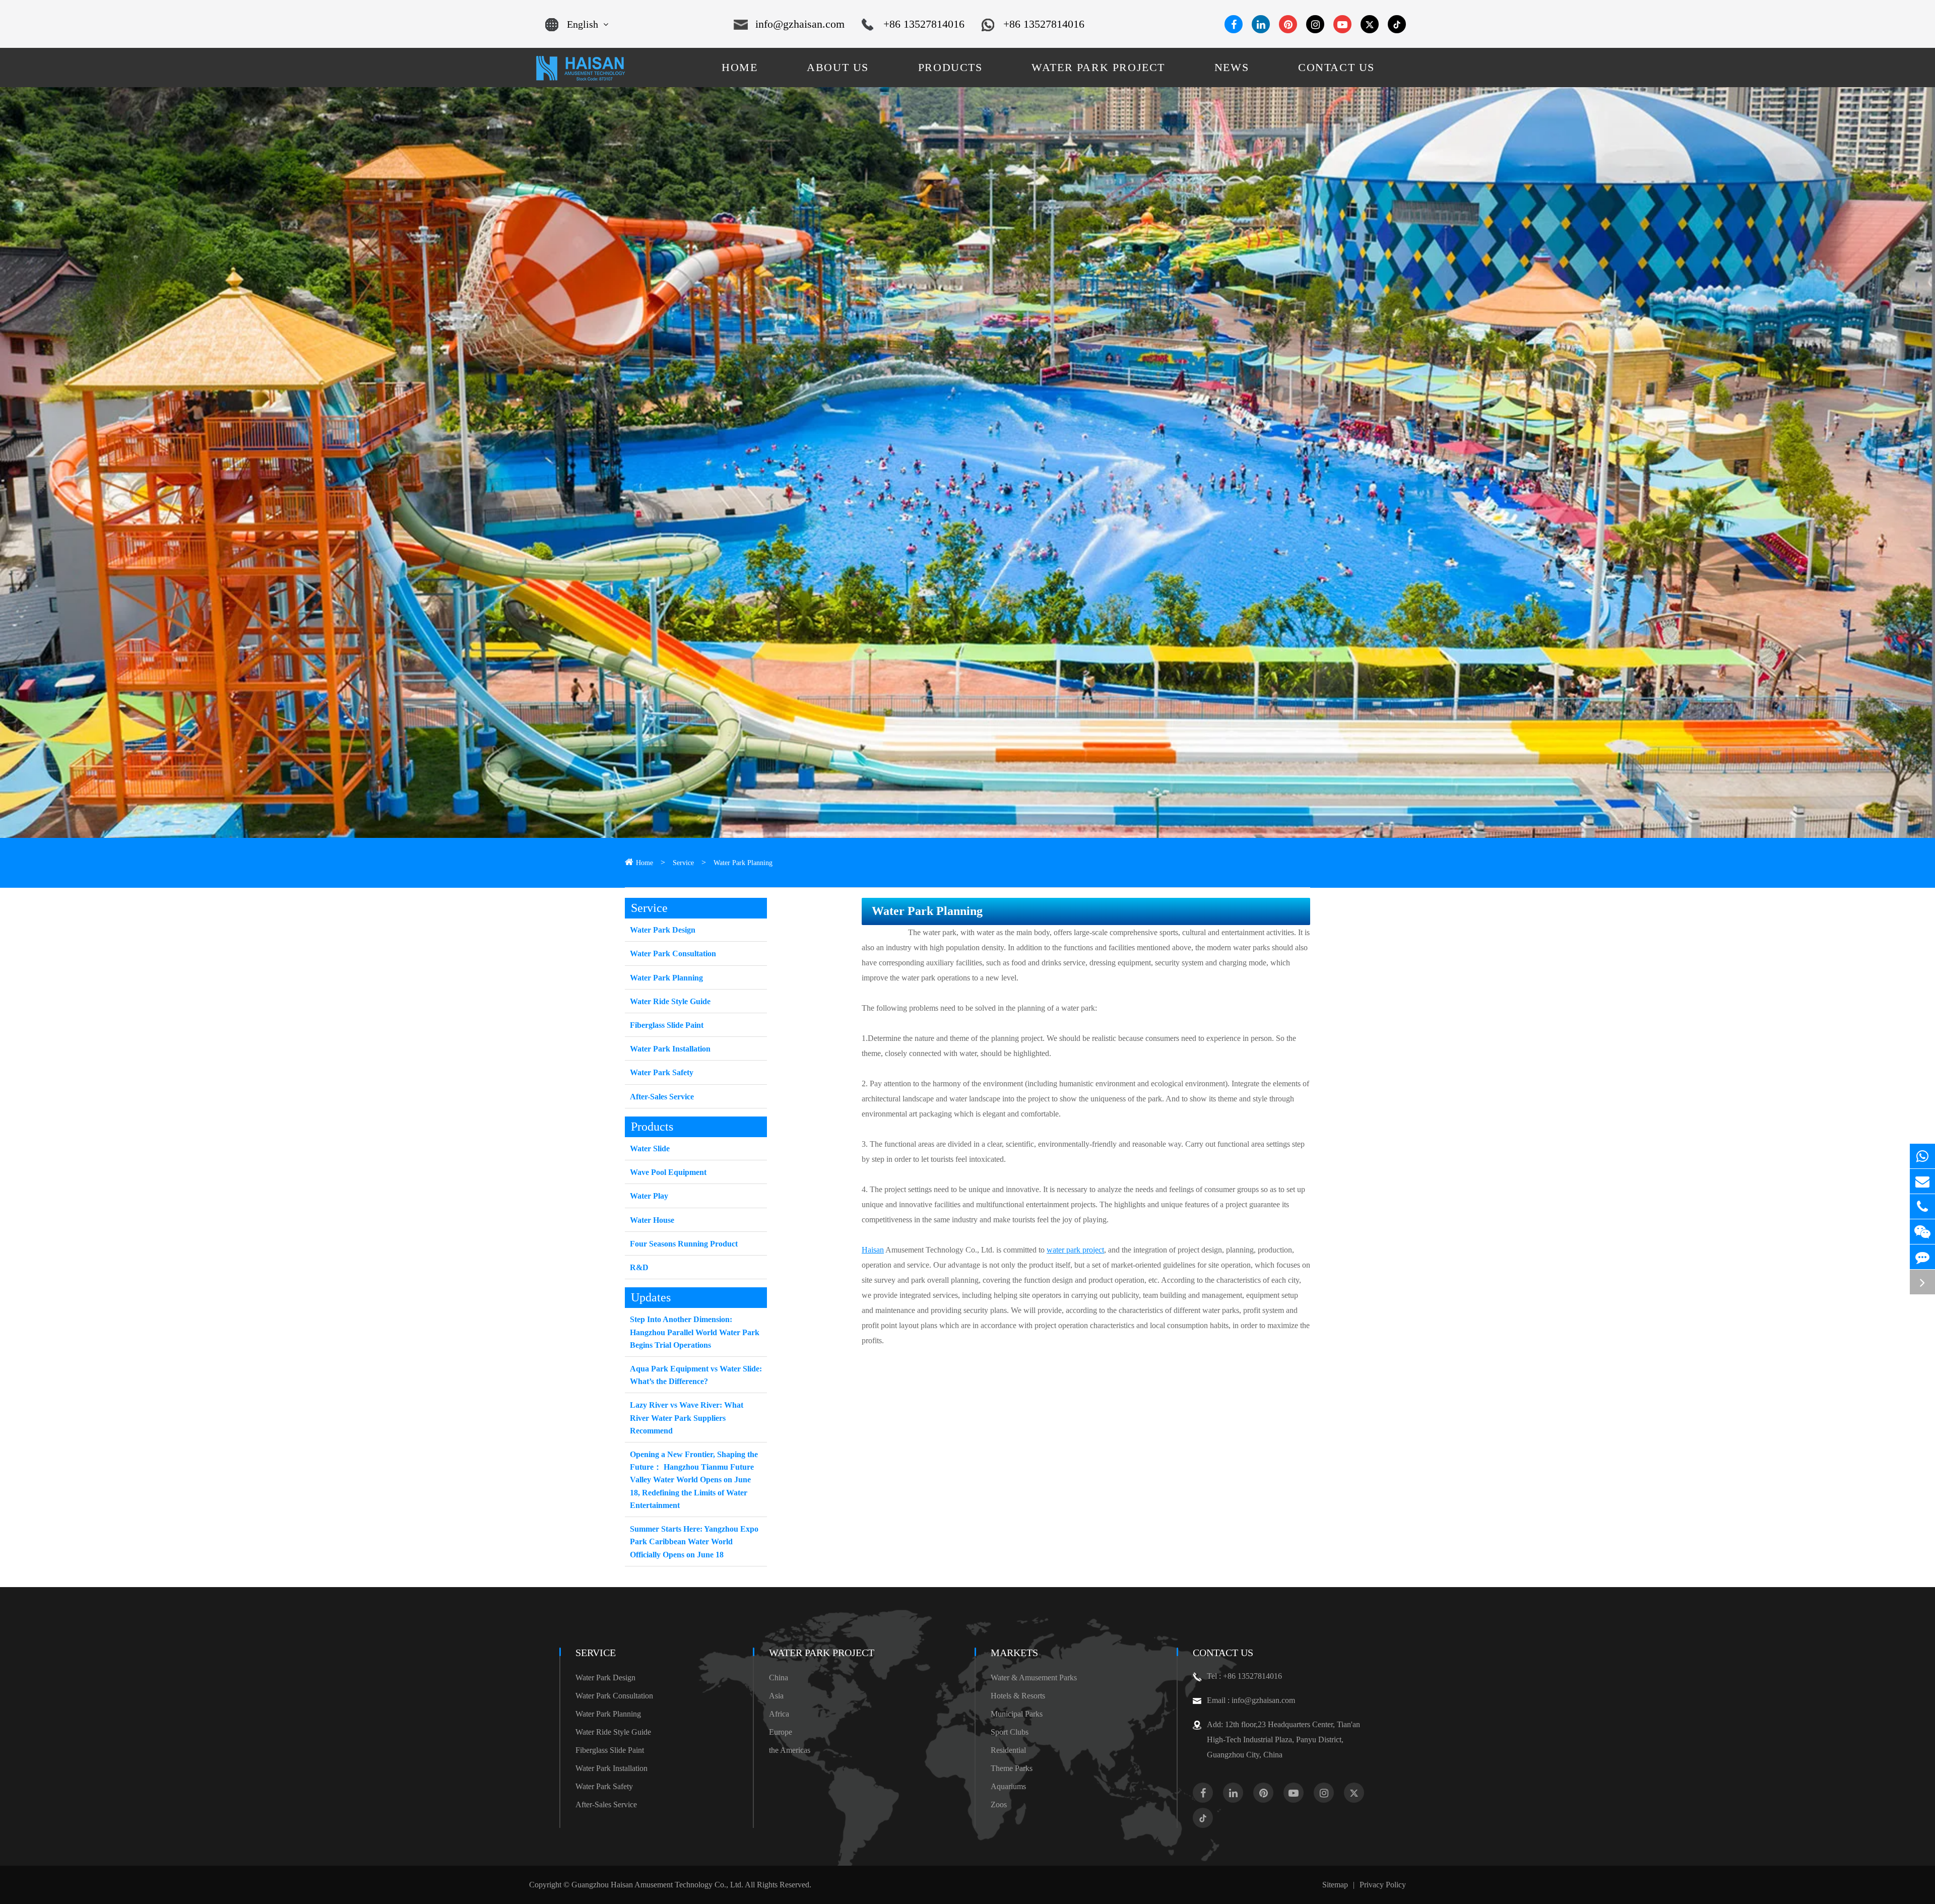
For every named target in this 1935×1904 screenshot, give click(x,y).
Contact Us (1223, 1653)
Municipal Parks (1017, 1714)
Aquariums (1008, 1786)
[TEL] (1922, 1206)
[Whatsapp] (1922, 1156)
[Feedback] (1922, 1257)
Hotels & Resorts (1018, 1696)
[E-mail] (1922, 1181)
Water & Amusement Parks (1034, 1678)
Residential (1008, 1750)
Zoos (999, 1804)
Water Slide (650, 1148)
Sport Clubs (1010, 1732)
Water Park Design (663, 930)
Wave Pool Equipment (668, 1172)
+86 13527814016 (924, 24)
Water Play (649, 1196)
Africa (779, 1714)
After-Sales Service (662, 1097)
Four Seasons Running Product (684, 1244)
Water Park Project (822, 1653)
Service (683, 863)
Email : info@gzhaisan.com (1251, 1700)
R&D (639, 1267)
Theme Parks (1012, 1768)
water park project (1075, 1250)
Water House (652, 1220)
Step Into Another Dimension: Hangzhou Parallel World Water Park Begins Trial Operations (695, 1332)
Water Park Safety (662, 1072)
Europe (781, 1732)
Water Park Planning (743, 863)
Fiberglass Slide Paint (667, 1025)
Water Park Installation (670, 1049)
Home (644, 863)
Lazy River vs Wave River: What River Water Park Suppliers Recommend (687, 1418)
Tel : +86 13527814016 (1244, 1676)
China (779, 1678)
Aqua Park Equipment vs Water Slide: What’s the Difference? (696, 1375)
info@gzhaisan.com (800, 24)
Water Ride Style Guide (670, 1001)
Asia (776, 1696)
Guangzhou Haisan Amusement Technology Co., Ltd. (657, 1885)
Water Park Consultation (673, 954)
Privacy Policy (1383, 1885)
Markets (1014, 1653)
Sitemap (1335, 1885)
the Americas (790, 1750)
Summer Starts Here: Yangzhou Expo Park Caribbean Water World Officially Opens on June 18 (694, 1541)
